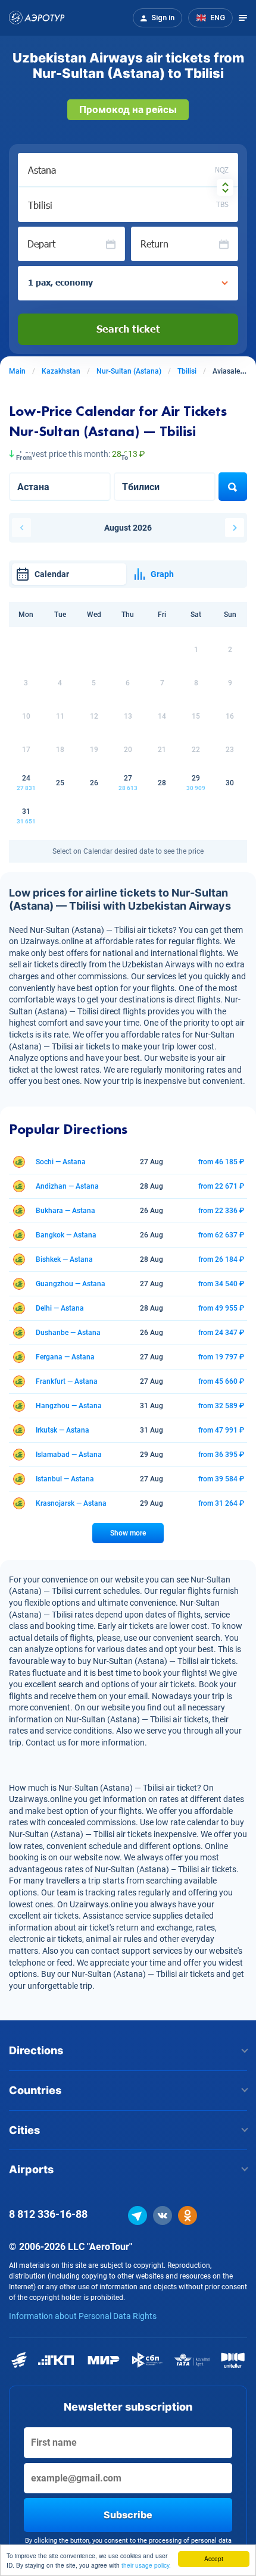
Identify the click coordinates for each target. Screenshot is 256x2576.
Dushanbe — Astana (68, 1333)
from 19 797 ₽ (221, 1357)
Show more (128, 1533)
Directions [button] (36, 2050)
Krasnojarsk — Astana (71, 1503)
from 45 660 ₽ (221, 1381)
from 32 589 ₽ (221, 1406)
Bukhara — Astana (65, 1211)
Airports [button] (31, 2169)
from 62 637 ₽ (221, 1235)
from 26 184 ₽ (221, 1259)
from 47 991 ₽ (221, 1430)
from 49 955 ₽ (221, 1308)
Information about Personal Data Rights (83, 2316)
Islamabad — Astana (69, 1455)
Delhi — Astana (60, 1308)
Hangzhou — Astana (69, 1406)
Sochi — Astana (61, 1162)
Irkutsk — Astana (63, 1430)
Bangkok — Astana (66, 1235)
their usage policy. (146, 2565)
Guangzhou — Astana (71, 1284)
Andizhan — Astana (67, 1186)
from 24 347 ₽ (221, 1333)
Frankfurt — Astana (67, 1381)
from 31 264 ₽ (221, 1503)
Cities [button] (24, 2130)
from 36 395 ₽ (221, 1455)
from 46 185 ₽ (221, 1162)
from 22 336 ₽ (221, 1211)
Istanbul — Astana (65, 1479)
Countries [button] (35, 2090)
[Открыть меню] (243, 18)
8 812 (48, 2214)
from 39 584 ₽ (221, 1479)
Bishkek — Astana (64, 1259)
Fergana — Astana (65, 1357)
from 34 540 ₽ (221, 1284)
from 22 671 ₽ (221, 1186)
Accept (214, 2558)
